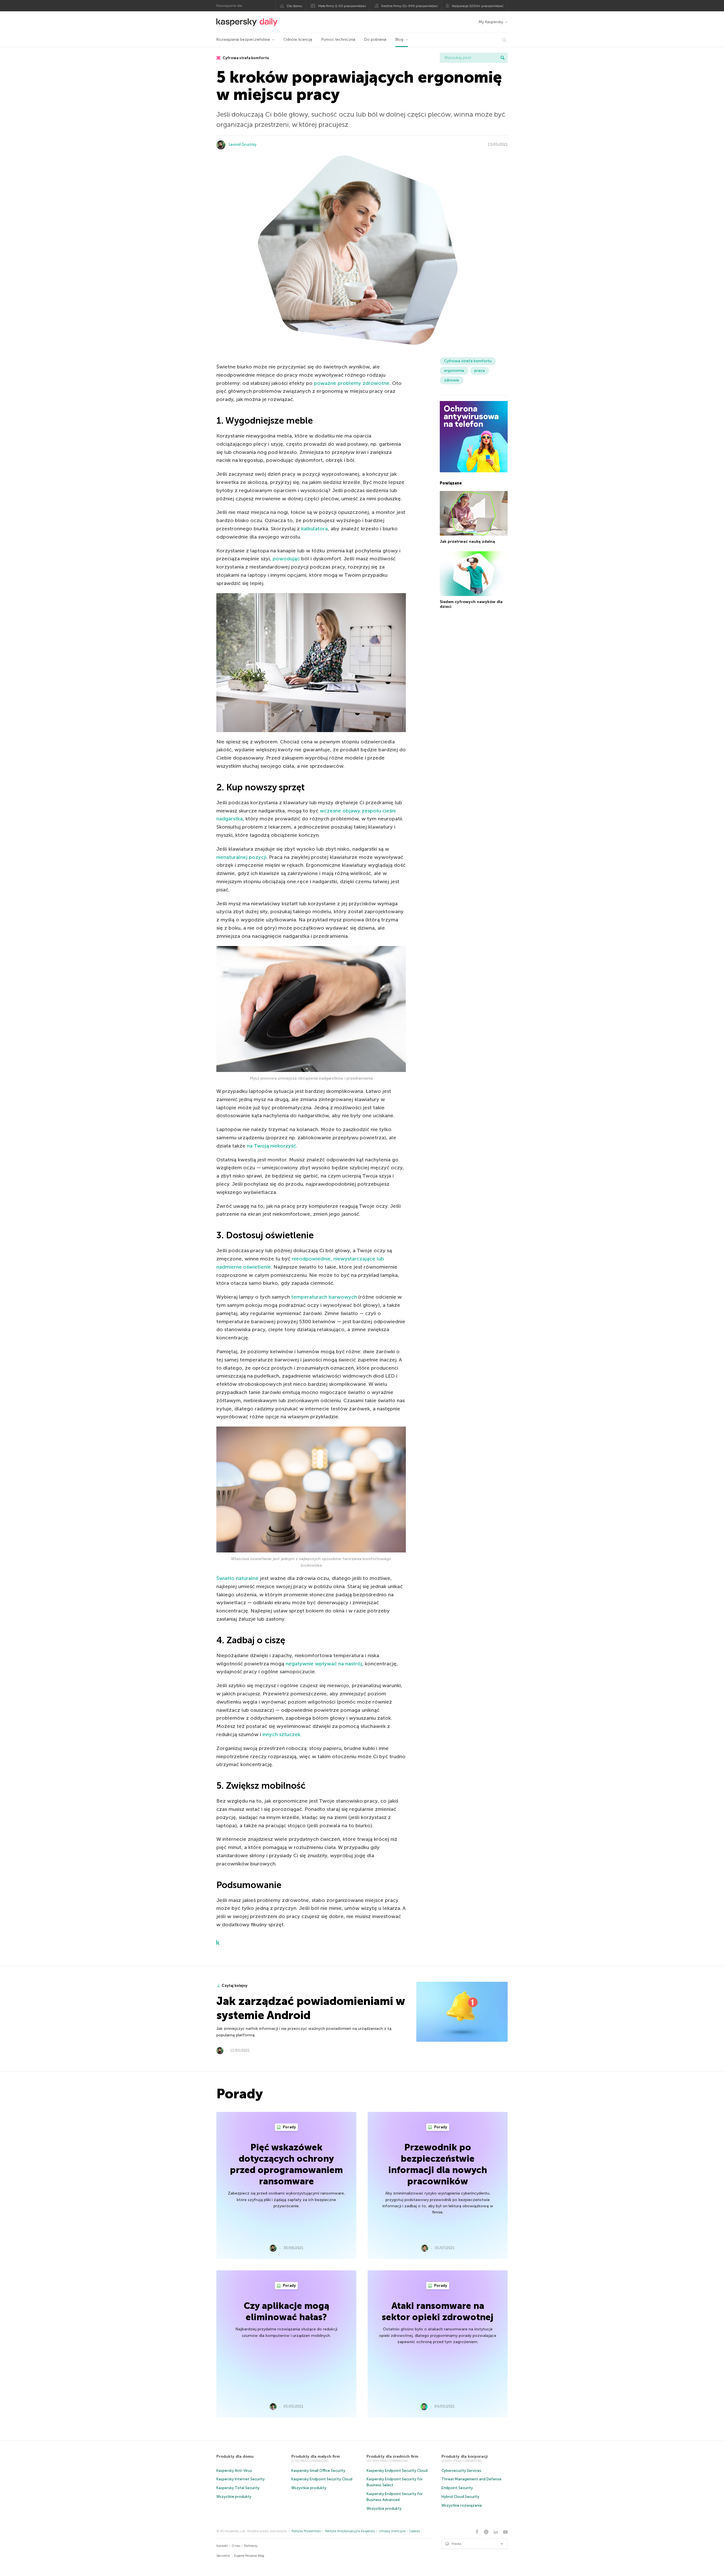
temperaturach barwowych (324, 1297)
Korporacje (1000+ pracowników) (478, 6)
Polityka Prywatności (306, 2531)
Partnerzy (251, 2546)
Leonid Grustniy (243, 144)
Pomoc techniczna (338, 39)
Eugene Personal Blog (249, 2556)
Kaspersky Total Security (238, 2488)
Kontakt (222, 2546)
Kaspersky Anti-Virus (234, 2471)
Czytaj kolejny (235, 1986)
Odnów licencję (298, 39)
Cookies (415, 2531)
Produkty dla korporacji (465, 2456)
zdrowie (452, 380)
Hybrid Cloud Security (460, 2497)
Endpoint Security (457, 2488)
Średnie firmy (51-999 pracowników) (409, 6)
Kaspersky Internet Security (241, 2479)
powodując (286, 559)
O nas (236, 2546)
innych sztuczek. (282, 1734)
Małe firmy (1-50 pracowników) (342, 6)
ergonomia (454, 371)
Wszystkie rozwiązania (462, 2505)
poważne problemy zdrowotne (352, 383)
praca (480, 371)
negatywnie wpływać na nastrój (324, 1664)
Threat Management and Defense (471, 2479)
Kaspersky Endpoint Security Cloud (322, 2479)
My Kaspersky (491, 22)
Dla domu (294, 6)
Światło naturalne (237, 1578)
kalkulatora (314, 529)
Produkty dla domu (235, 2456)
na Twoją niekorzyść (271, 1146)
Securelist (223, 2556)
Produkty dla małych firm (316, 2456)
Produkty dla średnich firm (392, 2456)
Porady (289, 2127)
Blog (399, 39)
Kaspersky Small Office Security (318, 2471)
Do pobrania (375, 39)
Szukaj (503, 58)
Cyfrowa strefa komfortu (245, 58)
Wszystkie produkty (234, 2497)
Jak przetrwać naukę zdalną (467, 541)
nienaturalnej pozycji (241, 857)
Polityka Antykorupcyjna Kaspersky (350, 2531)
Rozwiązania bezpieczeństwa (243, 39)
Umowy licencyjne (392, 2531)
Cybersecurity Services (461, 2471)
